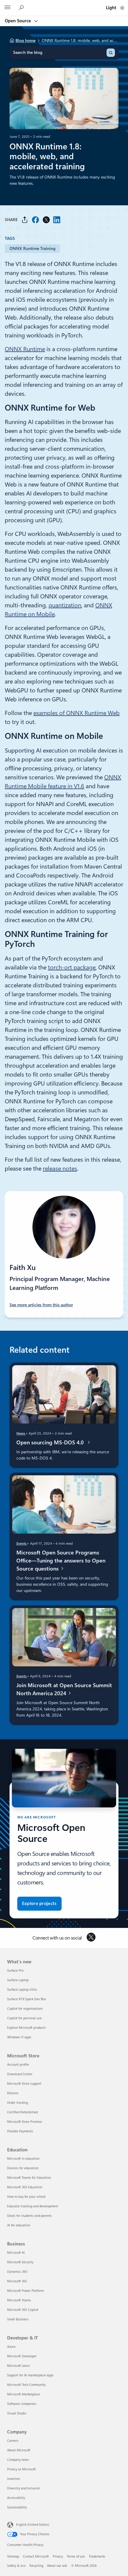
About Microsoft (19, 2450)
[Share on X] (46, 220)
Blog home (25, 40)
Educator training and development (33, 2206)
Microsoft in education (23, 2159)
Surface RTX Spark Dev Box (26, 1999)
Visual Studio (17, 2413)
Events (22, 1543)
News (21, 1433)
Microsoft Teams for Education (29, 2178)
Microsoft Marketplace (24, 2394)
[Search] (111, 53)
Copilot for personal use (24, 2018)
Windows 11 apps (19, 2037)
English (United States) (33, 2525)
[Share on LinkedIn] (57, 220)
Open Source (18, 21)
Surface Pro (15, 1971)
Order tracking (18, 2103)
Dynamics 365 (17, 2272)
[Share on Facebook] (35, 220)
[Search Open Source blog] (22, 8)
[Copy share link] (25, 220)
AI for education (19, 2225)
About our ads (57, 2566)
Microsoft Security (20, 2262)
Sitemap (13, 2557)
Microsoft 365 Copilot (23, 2310)
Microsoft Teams (19, 2300)
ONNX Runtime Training (32, 248)
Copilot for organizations (25, 2009)
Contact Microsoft (36, 2557)
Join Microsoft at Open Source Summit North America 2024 (64, 1689)
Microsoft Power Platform (25, 2291)
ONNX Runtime (25, 349)
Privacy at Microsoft (21, 2469)
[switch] (122, 8)
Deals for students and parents (29, 2216)
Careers (13, 2441)
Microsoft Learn (18, 2366)
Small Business (18, 2319)
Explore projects (39, 1904)
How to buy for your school (26, 2197)
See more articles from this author (41, 1305)
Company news (18, 2460)
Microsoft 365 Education (25, 2187)
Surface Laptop (18, 1980)
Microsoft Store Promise (25, 2122)
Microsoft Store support (24, 2084)
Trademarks (97, 2557)
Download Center (20, 2074)
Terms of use (76, 2557)
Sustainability (17, 2507)
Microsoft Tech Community (26, 2385)
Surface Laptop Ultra (22, 1990)
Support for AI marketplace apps (30, 2375)
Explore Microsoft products (26, 2028)
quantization (65, 605)
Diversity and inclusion (24, 2488)
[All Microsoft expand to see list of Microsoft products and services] (7, 8)
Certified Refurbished (22, 2112)
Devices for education (23, 2168)
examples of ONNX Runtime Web (77, 713)
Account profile (18, 2065)
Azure (11, 2347)
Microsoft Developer (22, 2356)
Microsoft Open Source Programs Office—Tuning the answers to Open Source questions (61, 1561)
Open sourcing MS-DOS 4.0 (51, 1442)
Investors (14, 2479)
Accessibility (16, 2498)
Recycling (36, 2566)
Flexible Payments (20, 2131)
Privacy (58, 2557)
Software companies (22, 2404)
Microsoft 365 (17, 2281)
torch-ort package (72, 967)
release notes (60, 1169)
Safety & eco (16, 2566)
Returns (13, 2093)
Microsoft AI (16, 2253)
